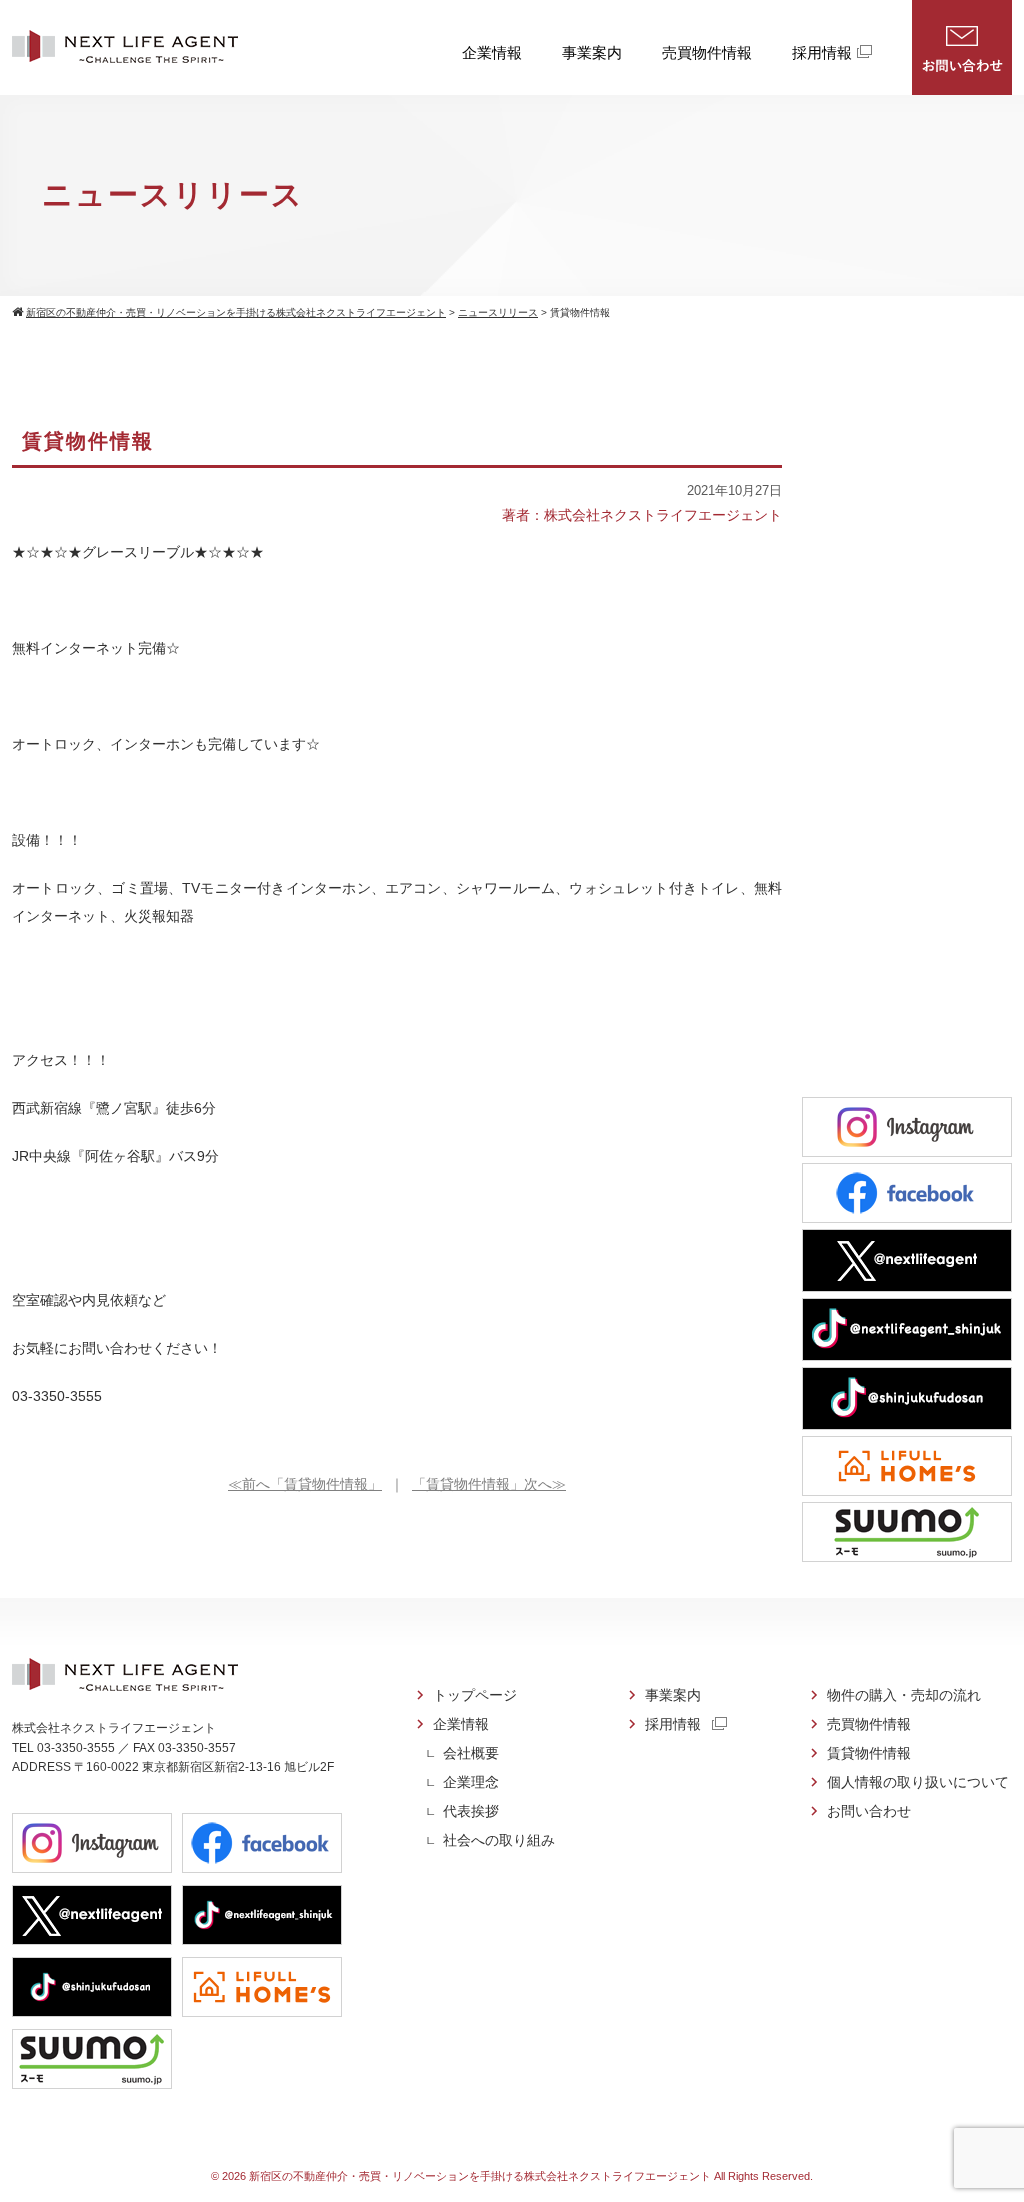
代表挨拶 (471, 1811)
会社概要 (471, 1753)
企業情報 (492, 52)
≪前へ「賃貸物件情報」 (305, 1484)
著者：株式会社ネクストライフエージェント (642, 515)
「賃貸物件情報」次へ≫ (489, 1484)
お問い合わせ (962, 47)
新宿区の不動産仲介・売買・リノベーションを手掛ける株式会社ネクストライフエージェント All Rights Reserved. (531, 2176)
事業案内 (592, 52)
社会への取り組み (499, 1840)
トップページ (475, 1695)
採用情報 (822, 52)
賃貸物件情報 (869, 1753)
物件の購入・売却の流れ (904, 1695)
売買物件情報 (707, 52)
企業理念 (471, 1782)
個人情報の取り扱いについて (918, 1782)
